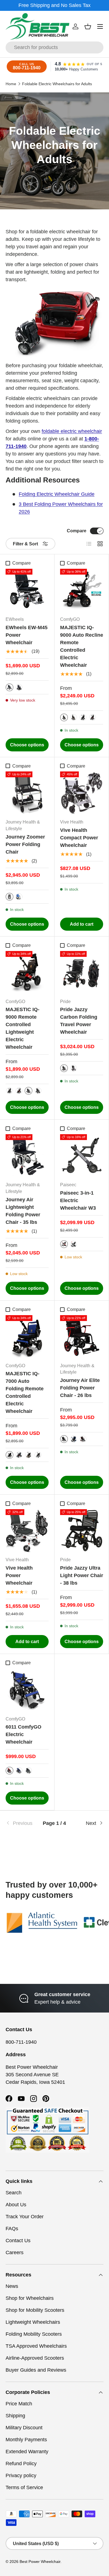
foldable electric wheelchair (72, 431)
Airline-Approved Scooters (35, 2358)
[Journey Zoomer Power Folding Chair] (27, 793)
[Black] (19, 687)
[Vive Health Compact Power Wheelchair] (82, 793)
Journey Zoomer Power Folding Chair (25, 844)
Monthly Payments (26, 2440)
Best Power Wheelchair (40, 2562)
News (12, 2286)
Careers (15, 2253)
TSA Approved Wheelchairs (36, 2346)
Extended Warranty (27, 2452)
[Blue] (19, 897)
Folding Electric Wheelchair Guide (57, 494)
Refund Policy (21, 2464)
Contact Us (18, 2241)
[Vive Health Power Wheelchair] (27, 1531)
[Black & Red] (93, 717)
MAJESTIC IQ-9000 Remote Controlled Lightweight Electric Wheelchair (22, 1028)
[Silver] (10, 687)
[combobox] (54, 47)
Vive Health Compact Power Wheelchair (79, 838)
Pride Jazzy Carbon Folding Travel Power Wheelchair (79, 1021)
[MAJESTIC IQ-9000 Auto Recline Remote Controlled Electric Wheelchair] (82, 590)
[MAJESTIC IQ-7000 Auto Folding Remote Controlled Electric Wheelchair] (27, 1337)
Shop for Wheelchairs (30, 2298)
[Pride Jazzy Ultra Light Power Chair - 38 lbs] (82, 1531)
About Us (16, 2205)
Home (11, 84)
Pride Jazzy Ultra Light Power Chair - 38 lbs (82, 1575)
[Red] (64, 1244)
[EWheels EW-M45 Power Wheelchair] (27, 590)
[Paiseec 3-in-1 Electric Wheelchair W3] (82, 1156)
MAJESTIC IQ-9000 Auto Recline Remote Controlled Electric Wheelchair (82, 646)
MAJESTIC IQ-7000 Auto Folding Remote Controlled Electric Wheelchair (25, 1392)
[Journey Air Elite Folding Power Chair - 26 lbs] (82, 1337)
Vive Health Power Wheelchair (19, 1575)
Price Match (19, 2404)
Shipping (15, 2416)
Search (14, 2193)
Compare (77, 531)
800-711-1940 (21, 2042)
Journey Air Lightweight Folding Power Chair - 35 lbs (23, 1211)
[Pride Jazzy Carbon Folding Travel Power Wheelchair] (82, 972)
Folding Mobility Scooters (34, 2334)
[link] (22, 1823)
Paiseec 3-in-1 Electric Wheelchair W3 (78, 1200)
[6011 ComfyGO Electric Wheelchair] (27, 1690)
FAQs (12, 2229)
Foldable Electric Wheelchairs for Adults (57, 84)
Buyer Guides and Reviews (36, 2370)
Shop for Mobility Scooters (35, 2310)
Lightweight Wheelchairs (33, 2322)
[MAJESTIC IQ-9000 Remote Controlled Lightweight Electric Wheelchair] (27, 972)
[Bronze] (74, 717)
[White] (74, 1068)
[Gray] (74, 1244)
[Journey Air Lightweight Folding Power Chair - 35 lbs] (27, 1156)
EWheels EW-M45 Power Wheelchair (27, 635)
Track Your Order (25, 2217)
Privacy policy (21, 2475)
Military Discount (24, 2428)
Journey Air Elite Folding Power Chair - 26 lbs (80, 1388)
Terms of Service (24, 2487)
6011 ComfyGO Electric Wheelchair (23, 1734)
